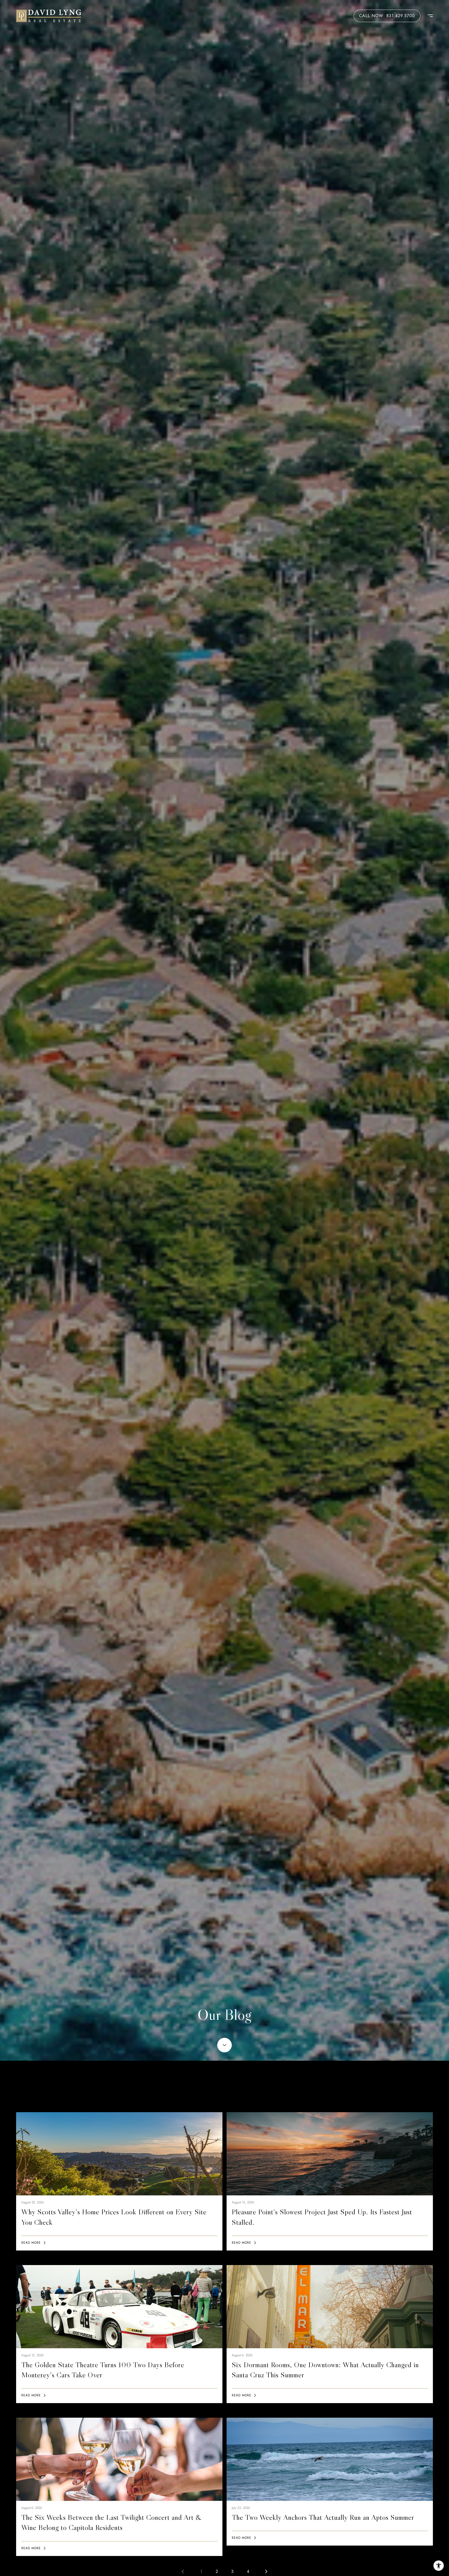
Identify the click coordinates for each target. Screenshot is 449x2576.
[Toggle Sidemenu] (428, 16)
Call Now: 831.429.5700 (387, 16)
